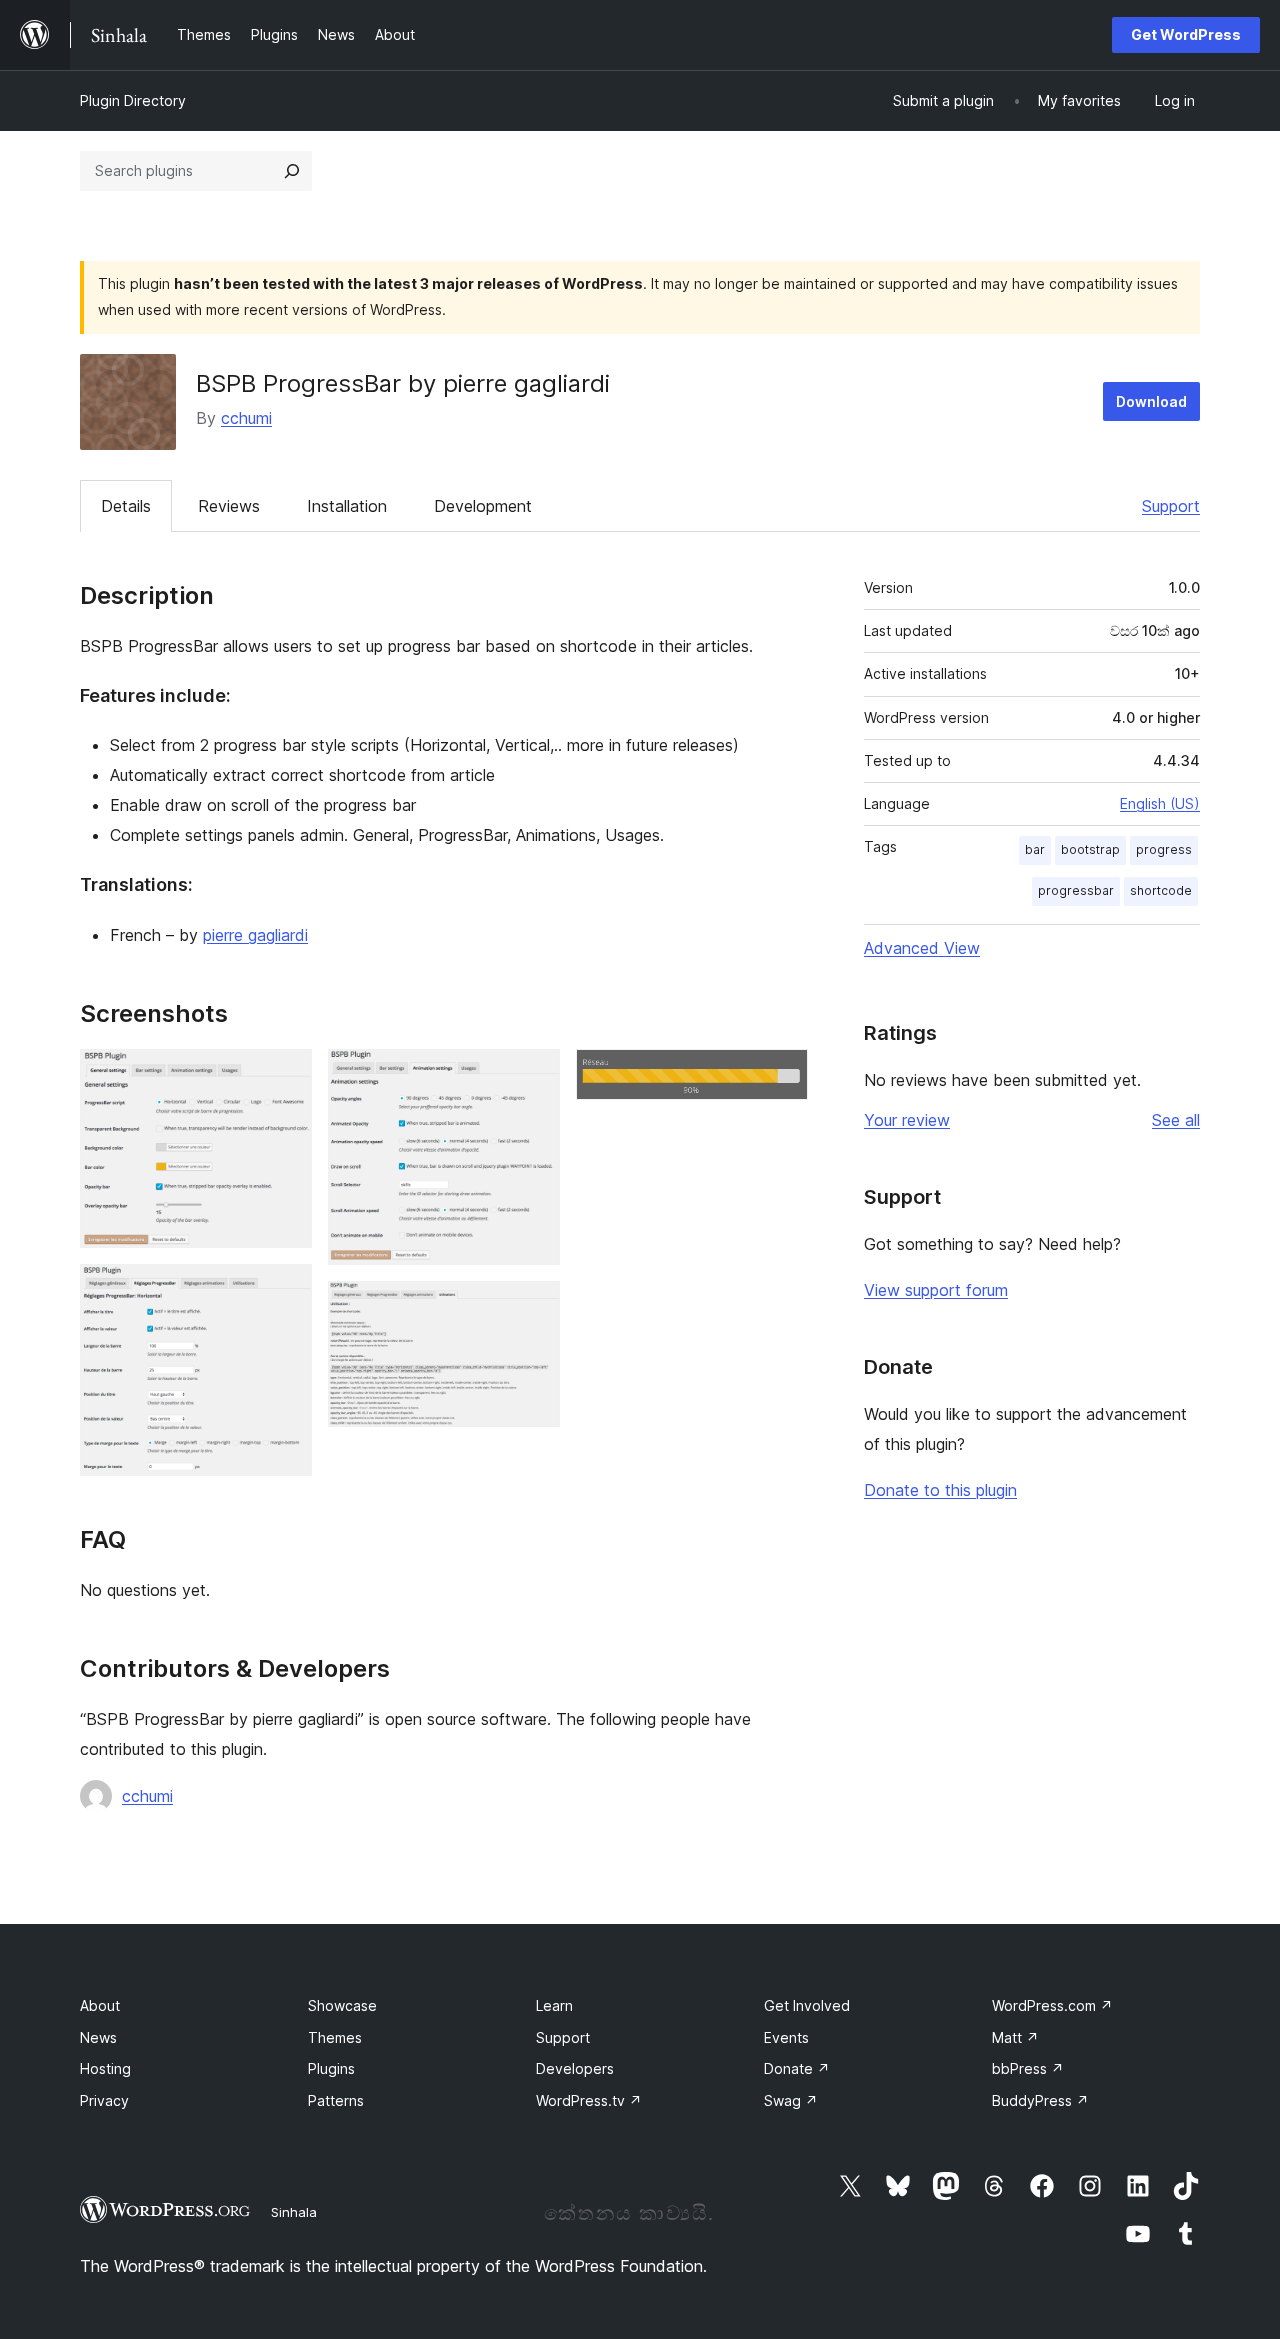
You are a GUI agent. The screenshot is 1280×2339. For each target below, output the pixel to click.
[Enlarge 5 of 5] (781, 1076)
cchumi (246, 418)
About (100, 2005)
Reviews (229, 506)
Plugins (331, 2068)
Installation (347, 506)
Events (786, 2037)
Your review (907, 1120)
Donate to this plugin (940, 1490)
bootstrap (1090, 849)
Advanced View (922, 948)
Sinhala (294, 2212)
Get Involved (807, 2005)
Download (1151, 401)
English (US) (1160, 803)
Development (483, 506)
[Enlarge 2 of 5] (285, 1291)
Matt (1015, 2037)
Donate (797, 2068)
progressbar (1076, 890)
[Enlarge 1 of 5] (285, 1076)
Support (1171, 506)
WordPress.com (1052, 2005)
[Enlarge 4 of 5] (533, 1308)
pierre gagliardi (255, 935)
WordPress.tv (589, 2100)
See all (1176, 1120)
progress (1164, 849)
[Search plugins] (292, 171)
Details (126, 506)
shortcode (1161, 890)
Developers (575, 2068)
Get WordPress (1186, 34)
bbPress (1028, 2068)
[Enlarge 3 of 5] (533, 1076)
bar (1035, 849)
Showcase (342, 2005)
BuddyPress (1040, 2100)
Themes (335, 2037)
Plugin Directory (133, 100)
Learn (554, 2005)
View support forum (936, 1290)
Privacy (104, 2100)
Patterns (336, 2100)
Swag (791, 2100)
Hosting (105, 2068)
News (98, 2037)
